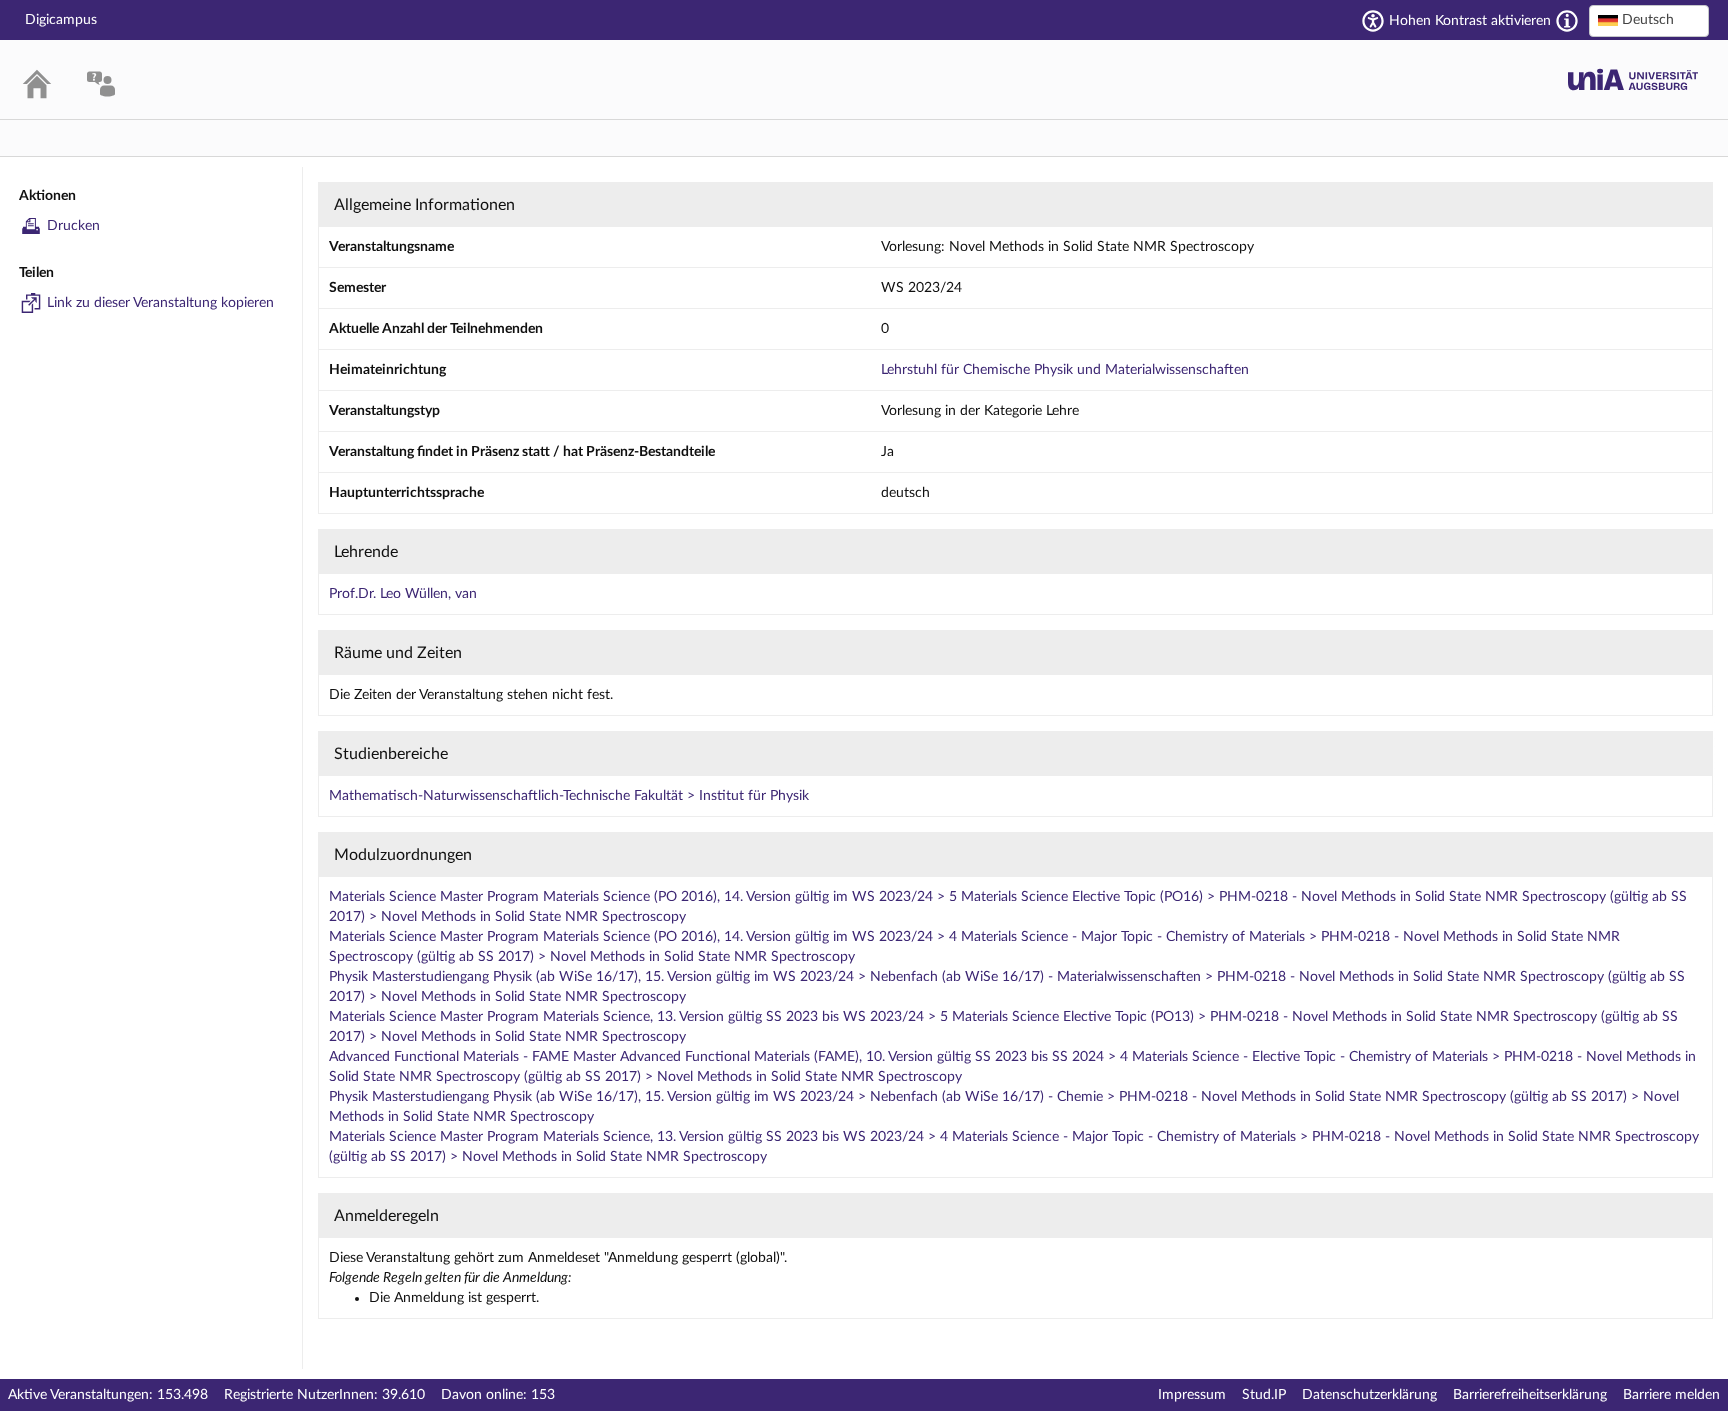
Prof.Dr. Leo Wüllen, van (403, 594)
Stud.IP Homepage (1633, 79)
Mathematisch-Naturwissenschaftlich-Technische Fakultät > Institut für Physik (569, 796)
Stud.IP (1264, 1395)
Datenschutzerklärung (1369, 1395)
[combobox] (1649, 21)
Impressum (1192, 1395)
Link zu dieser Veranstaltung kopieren (160, 303)
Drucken (73, 226)
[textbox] (1649, 20)
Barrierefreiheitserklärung (1530, 1395)
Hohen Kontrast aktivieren (1470, 21)
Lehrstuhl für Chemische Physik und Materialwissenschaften (1065, 370)
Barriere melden (1671, 1395)
